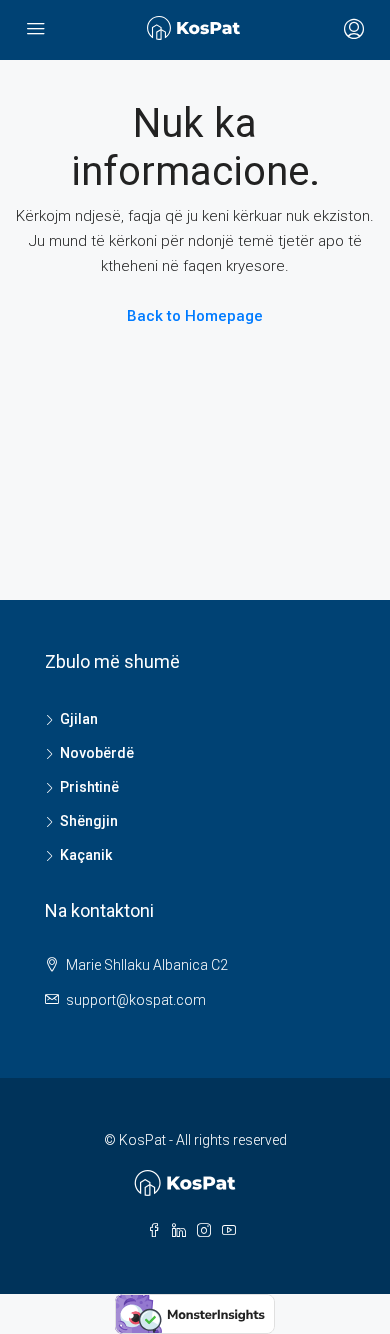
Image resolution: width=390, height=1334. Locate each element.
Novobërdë (97, 753)
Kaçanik (86, 855)
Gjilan (79, 719)
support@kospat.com (136, 1000)
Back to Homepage (195, 316)
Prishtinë (89, 787)
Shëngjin (89, 821)
